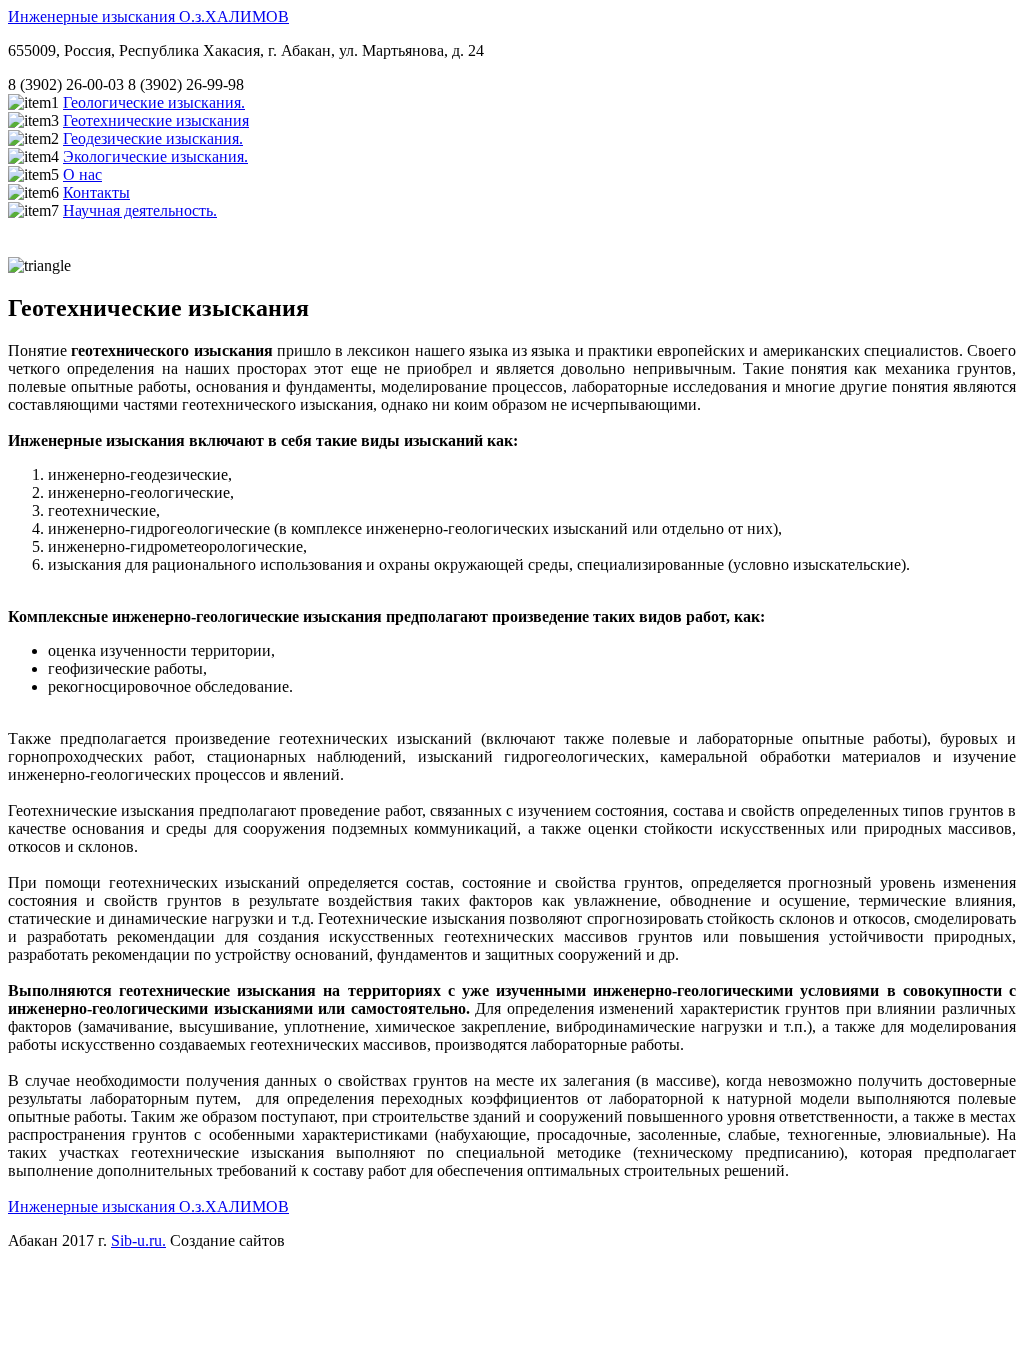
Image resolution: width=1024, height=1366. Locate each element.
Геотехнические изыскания (156, 120)
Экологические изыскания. (155, 156)
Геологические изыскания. (154, 102)
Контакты (96, 192)
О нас (82, 174)
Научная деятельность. (140, 210)
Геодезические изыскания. (153, 138)
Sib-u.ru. (138, 1240)
